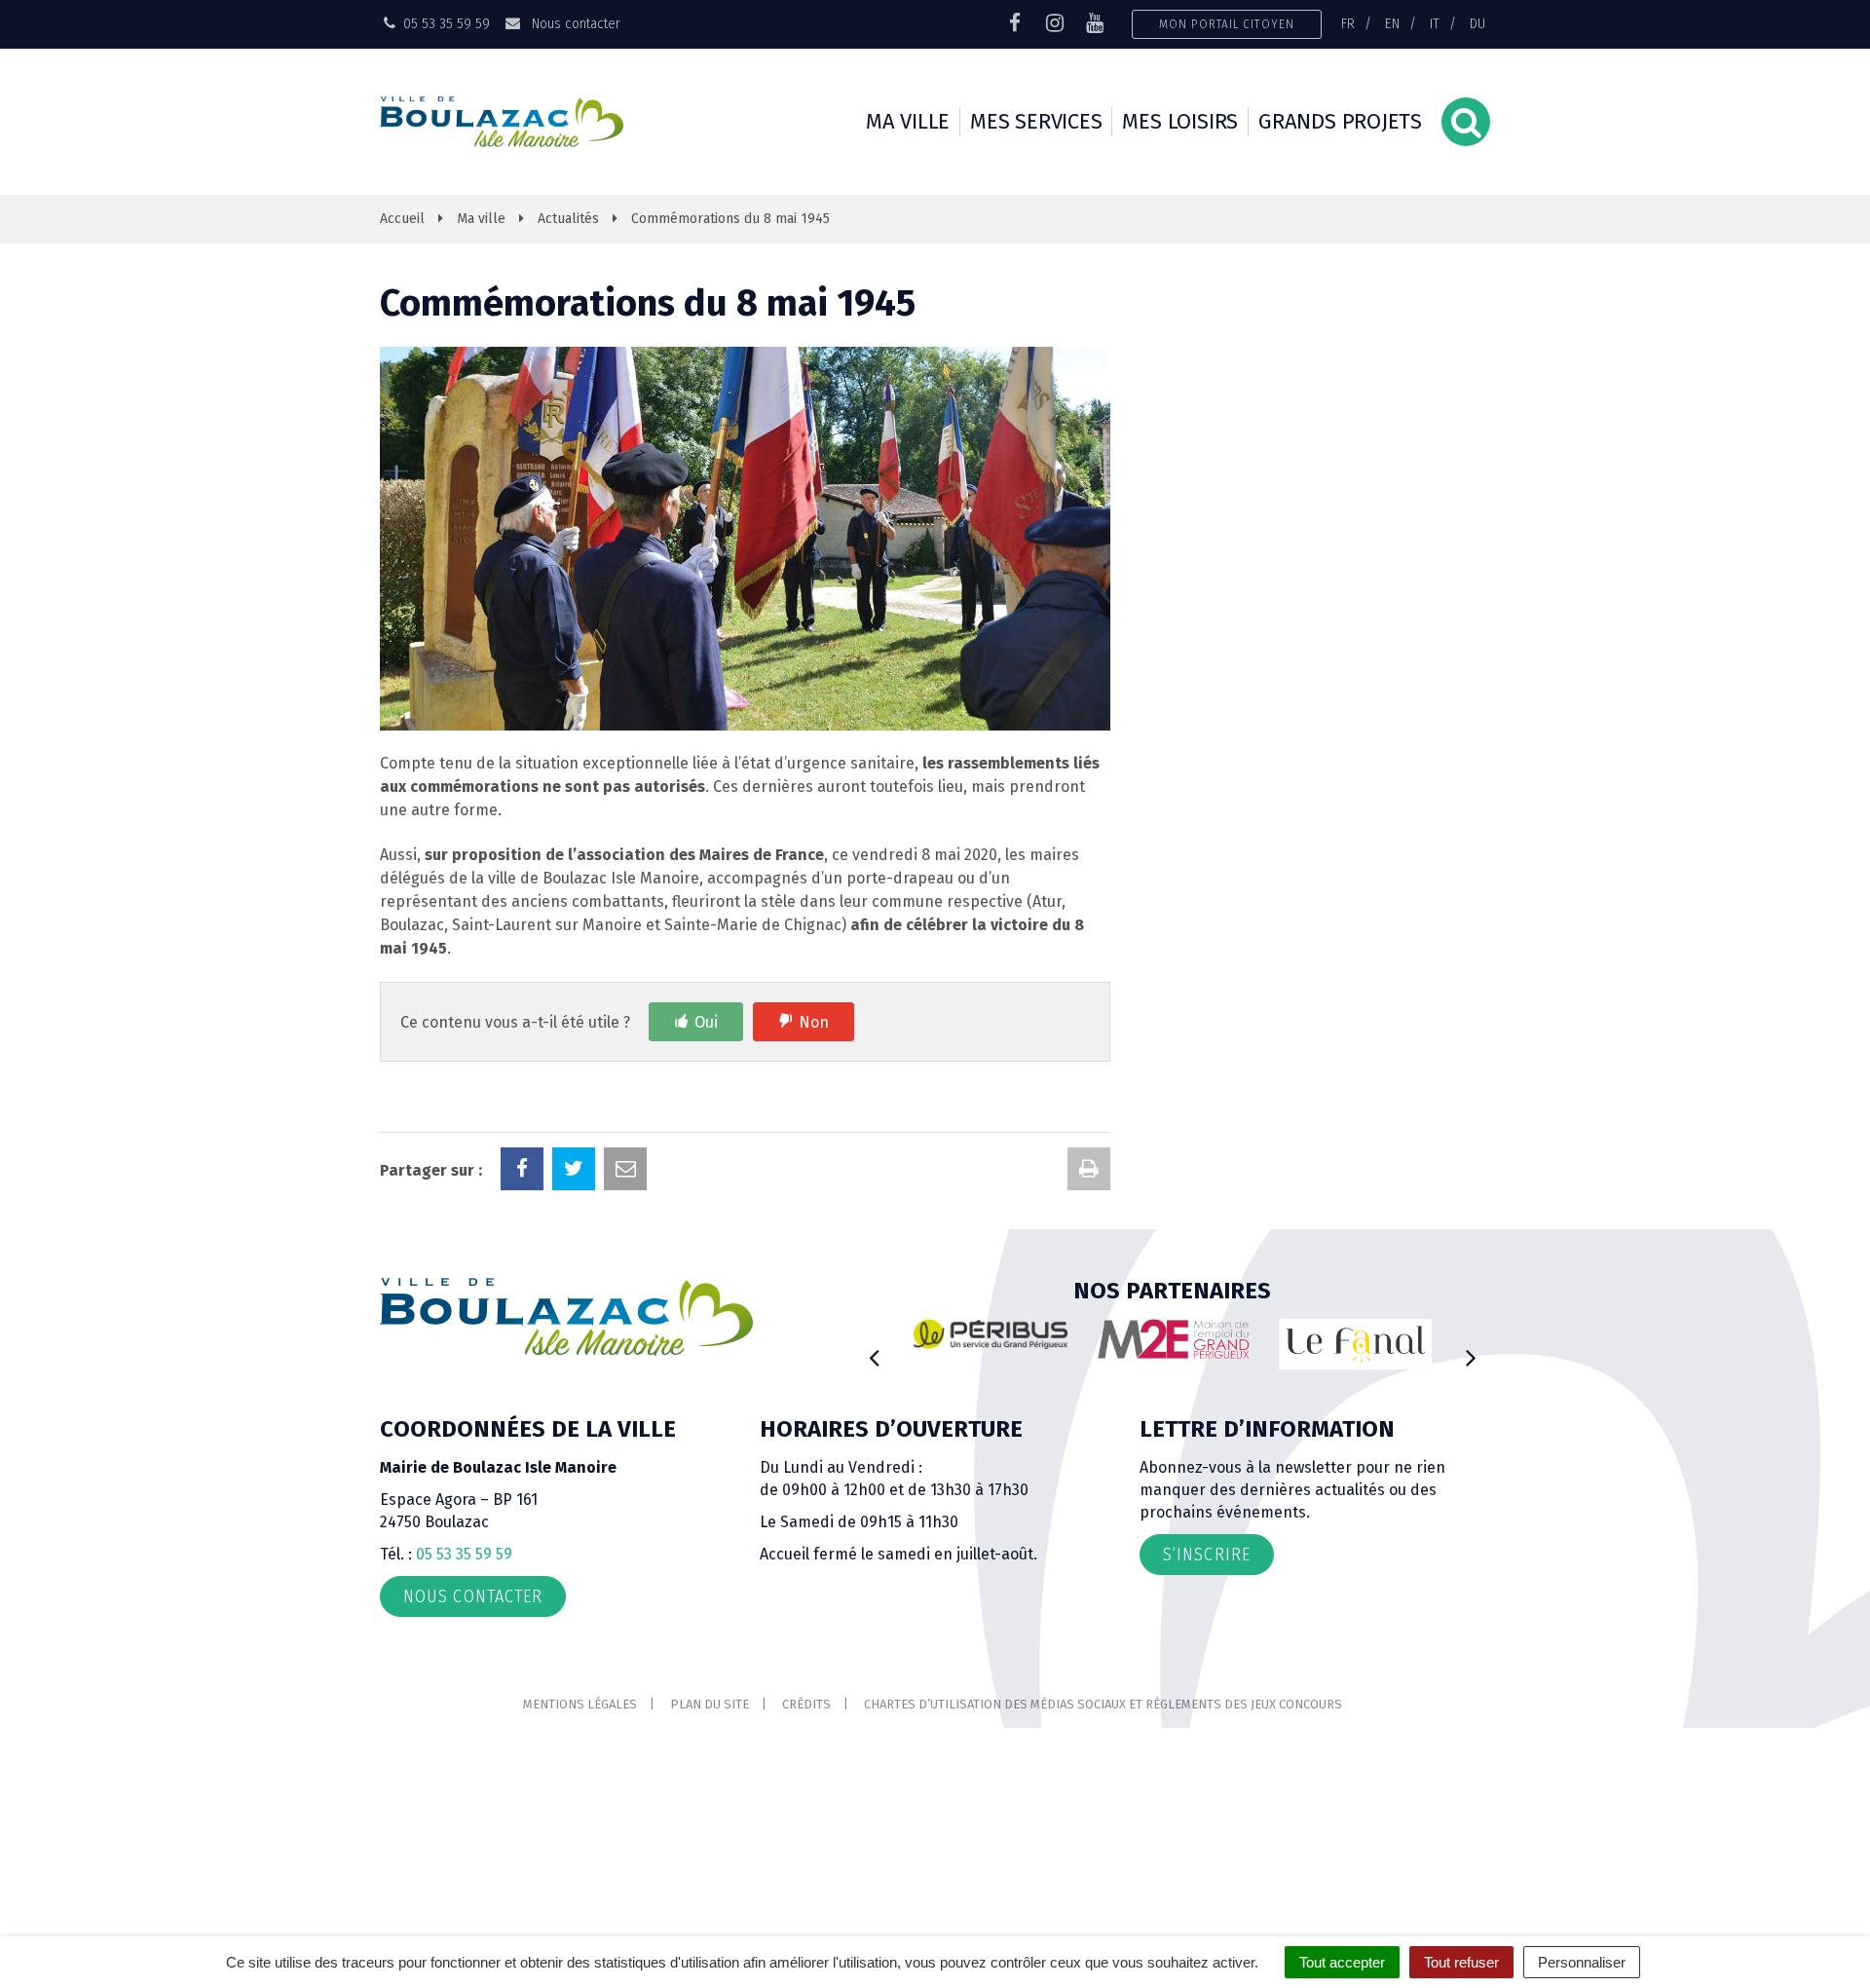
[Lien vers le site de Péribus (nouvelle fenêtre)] (991, 1334)
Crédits (806, 1704)
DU (1477, 23)
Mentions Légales (580, 1704)
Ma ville (908, 121)
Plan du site (710, 1704)
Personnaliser (1582, 1962)
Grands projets (1340, 121)
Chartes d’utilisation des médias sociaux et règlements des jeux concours (1103, 1704)
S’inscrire (1207, 1555)
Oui (706, 1022)
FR (1348, 23)
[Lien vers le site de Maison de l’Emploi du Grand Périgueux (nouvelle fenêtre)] (1174, 1339)
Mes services (1036, 121)
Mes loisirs (1180, 121)
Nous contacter (574, 23)
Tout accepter (1342, 1962)
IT (1435, 23)
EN (1392, 23)
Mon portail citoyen (1227, 24)
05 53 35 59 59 (464, 1554)
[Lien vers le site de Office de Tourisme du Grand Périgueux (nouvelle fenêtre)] (1356, 1345)
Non (814, 1022)
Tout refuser (1461, 1962)
